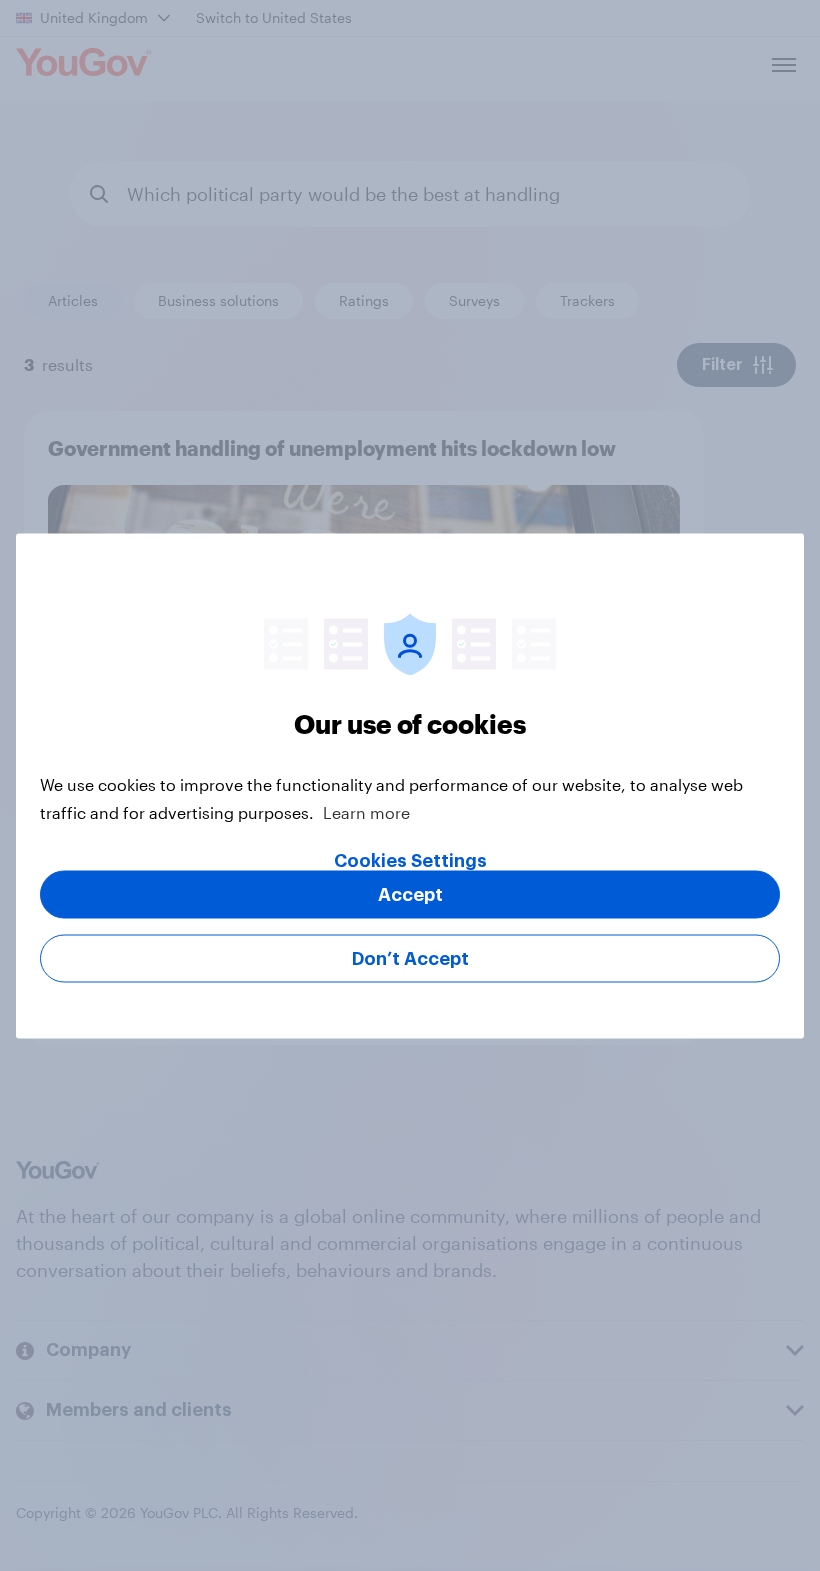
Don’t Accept (410, 958)
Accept (410, 894)
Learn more (366, 811)
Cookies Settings (410, 860)
